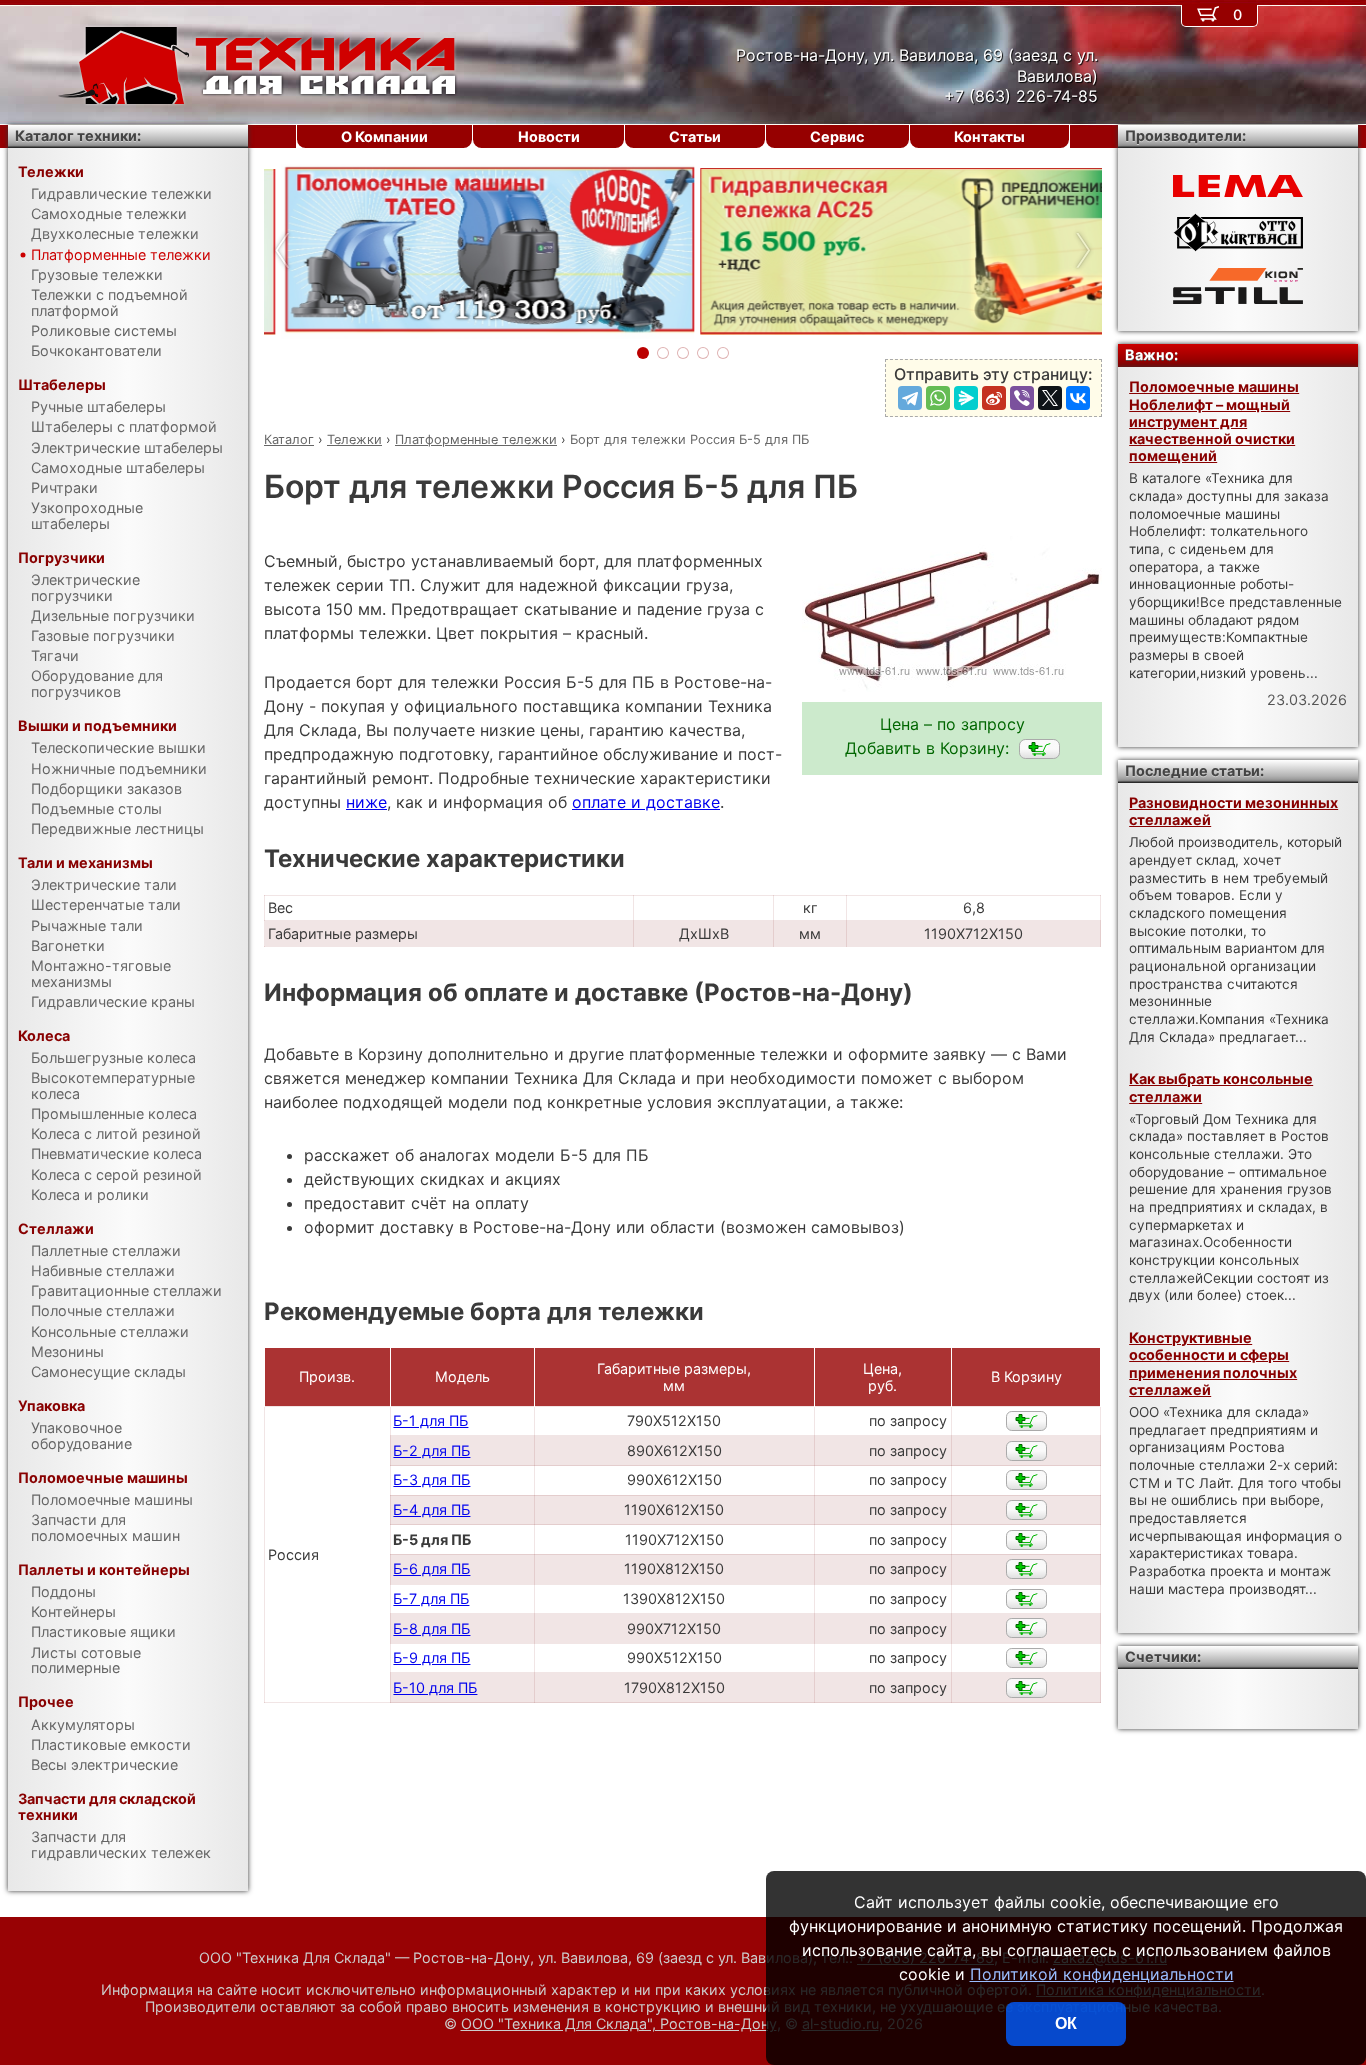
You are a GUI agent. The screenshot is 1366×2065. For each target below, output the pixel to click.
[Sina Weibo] (994, 398)
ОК (1066, 2023)
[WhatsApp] (938, 398)
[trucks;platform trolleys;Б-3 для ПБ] (1026, 1480)
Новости (549, 136)
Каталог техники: (78, 135)
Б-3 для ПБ (431, 1479)
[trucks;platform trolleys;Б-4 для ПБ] (1026, 1510)
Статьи (695, 136)
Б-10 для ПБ (435, 1687)
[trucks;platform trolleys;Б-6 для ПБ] (1026, 1569)
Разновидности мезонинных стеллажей (1233, 811)
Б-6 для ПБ (431, 1568)
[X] (1050, 398)
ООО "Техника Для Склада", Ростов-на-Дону (619, 2023)
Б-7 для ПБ (431, 1598)
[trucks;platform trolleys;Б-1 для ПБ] (1026, 1421)
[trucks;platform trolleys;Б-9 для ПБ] (1026, 1658)
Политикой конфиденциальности (1102, 1974)
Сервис (837, 136)
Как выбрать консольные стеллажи (1221, 1087)
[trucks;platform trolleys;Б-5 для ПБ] (1039, 749)
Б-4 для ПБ (431, 1509)
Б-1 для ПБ (430, 1420)
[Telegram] (910, 398)
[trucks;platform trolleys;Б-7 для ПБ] (1026, 1599)
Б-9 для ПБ (431, 1657)
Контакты (989, 136)
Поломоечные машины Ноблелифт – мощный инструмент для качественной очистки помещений (1214, 421)
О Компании (384, 136)
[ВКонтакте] (1078, 398)
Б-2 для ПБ (431, 1450)
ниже (366, 802)
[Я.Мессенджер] (966, 398)
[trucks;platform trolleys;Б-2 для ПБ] (1026, 1451)
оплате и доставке (646, 802)
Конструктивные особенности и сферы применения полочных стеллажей (1213, 1363)
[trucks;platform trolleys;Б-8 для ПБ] (1026, 1628)
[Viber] (1022, 398)
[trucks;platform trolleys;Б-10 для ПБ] (1026, 1688)
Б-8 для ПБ (431, 1628)
